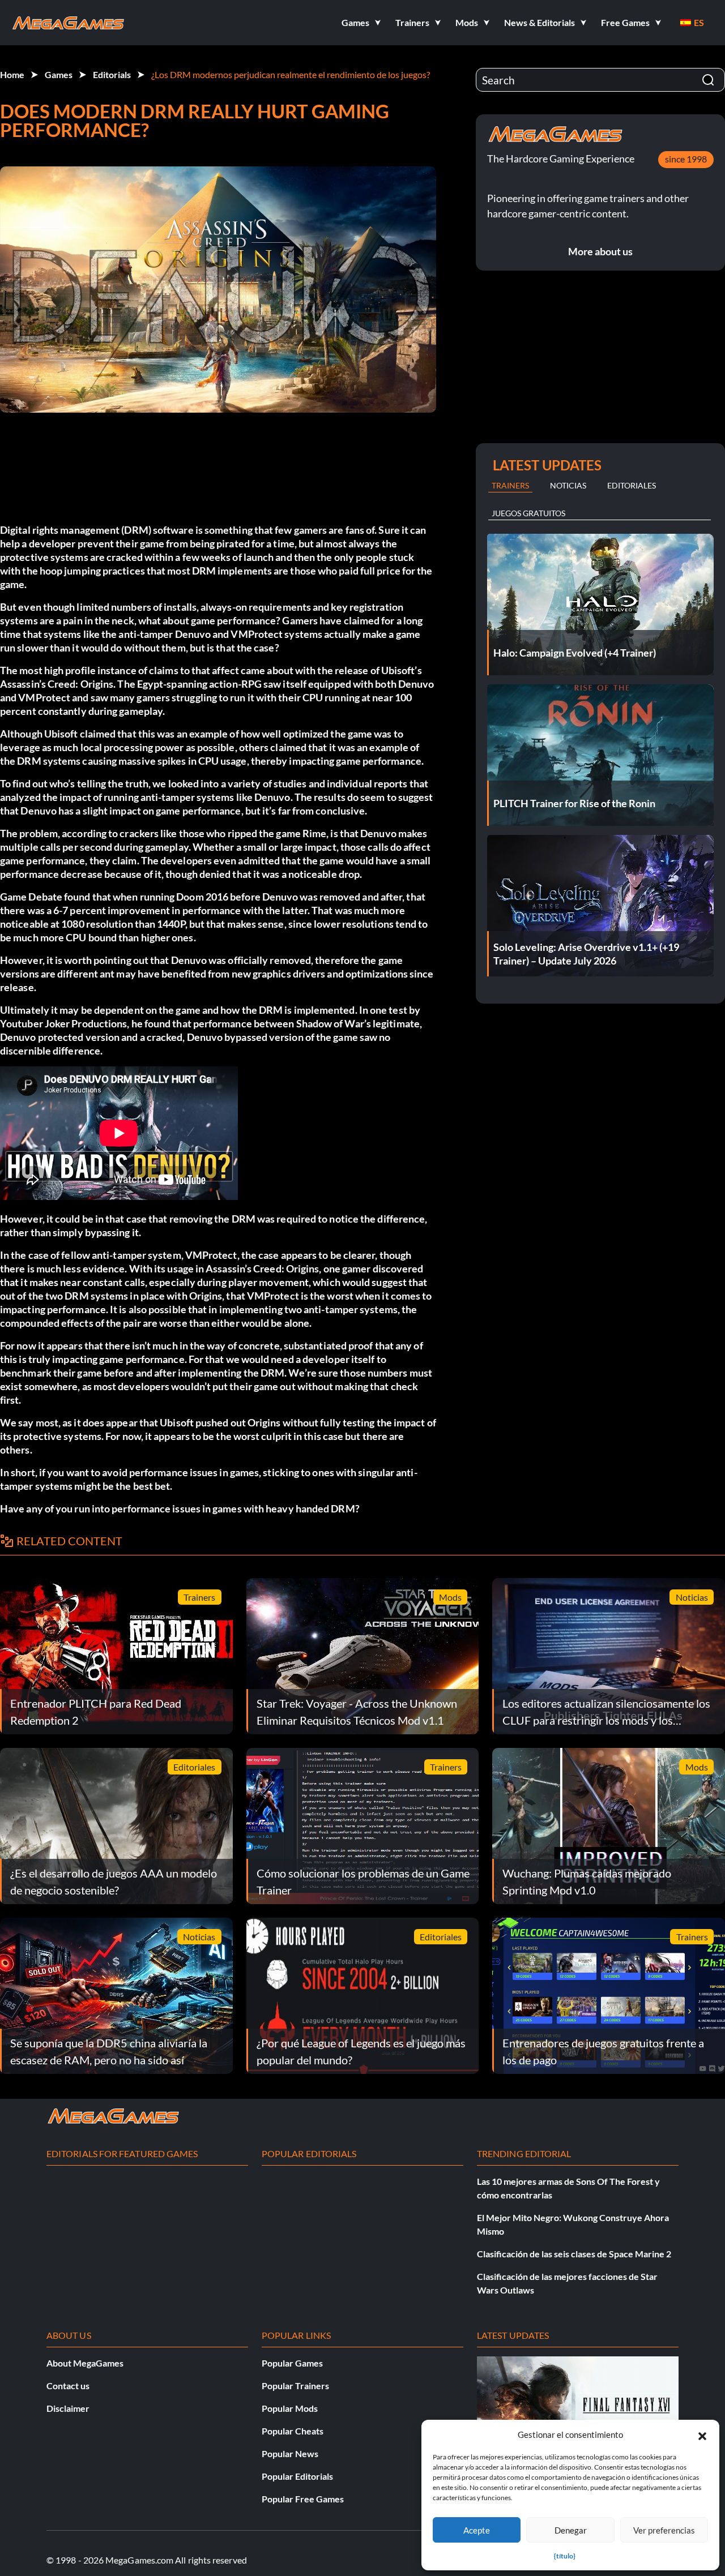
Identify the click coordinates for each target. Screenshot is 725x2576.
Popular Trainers (295, 2386)
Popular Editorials (297, 2476)
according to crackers (110, 833)
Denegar (571, 2530)
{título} (565, 2556)
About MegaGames (85, 2363)
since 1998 (686, 159)
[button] (702, 2434)
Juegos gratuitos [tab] (528, 513)
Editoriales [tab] (632, 485)
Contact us (68, 2386)
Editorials (112, 74)
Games (59, 74)
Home (12, 74)
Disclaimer (68, 2408)
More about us (600, 251)
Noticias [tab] (568, 485)
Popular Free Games (303, 2499)
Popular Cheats (293, 2431)
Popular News (290, 2453)
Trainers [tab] (510, 485)
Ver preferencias (664, 2530)
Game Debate (31, 897)
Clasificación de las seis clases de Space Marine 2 (574, 2254)
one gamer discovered (374, 1268)
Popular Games (292, 2363)
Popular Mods (290, 2408)
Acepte (477, 2530)
